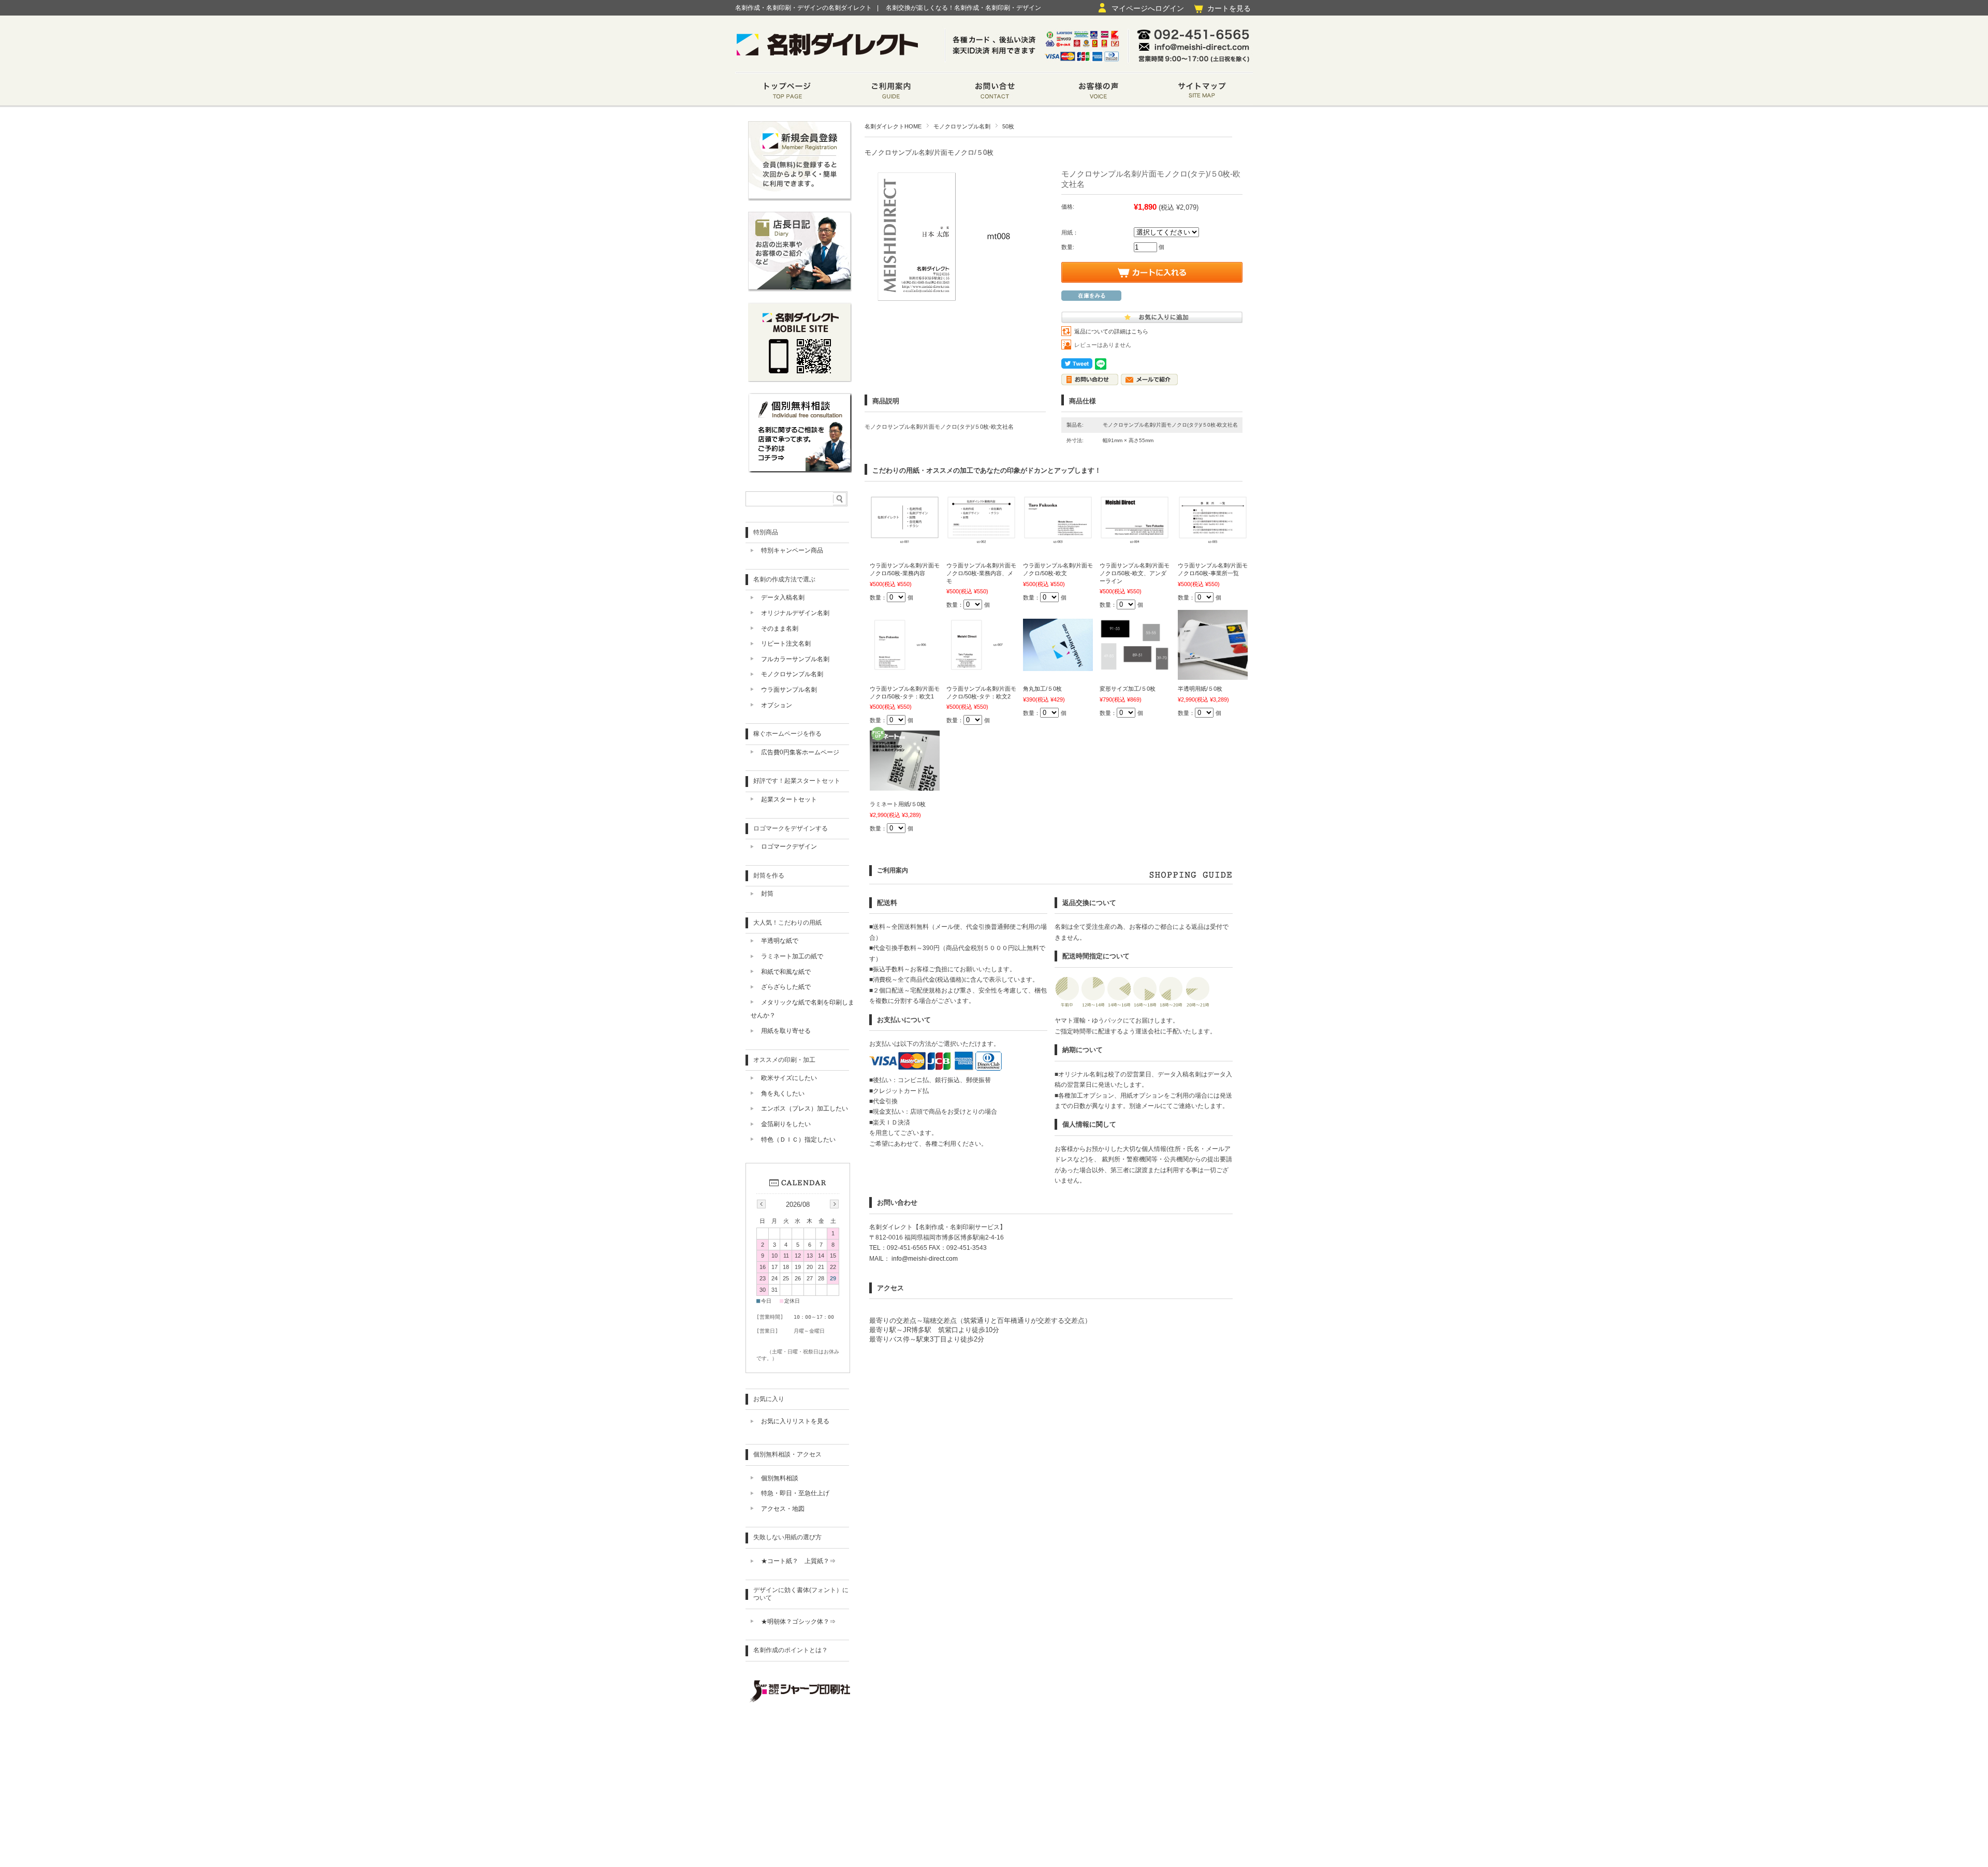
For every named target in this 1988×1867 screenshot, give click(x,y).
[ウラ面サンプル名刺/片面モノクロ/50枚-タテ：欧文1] (905, 666)
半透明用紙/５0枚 (1200, 689)
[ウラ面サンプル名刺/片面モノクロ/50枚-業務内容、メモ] (981, 543)
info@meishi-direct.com (924, 1259)
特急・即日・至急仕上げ (795, 1493)
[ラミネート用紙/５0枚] (905, 785)
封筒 (767, 894)
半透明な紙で (780, 941)
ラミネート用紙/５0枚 (898, 804)
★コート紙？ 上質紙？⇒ (798, 1561)
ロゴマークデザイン (789, 847)
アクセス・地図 (783, 1509)
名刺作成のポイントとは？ (791, 1650)
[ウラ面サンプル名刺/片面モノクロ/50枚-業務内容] (905, 543)
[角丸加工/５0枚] (1058, 666)
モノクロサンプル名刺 (962, 126)
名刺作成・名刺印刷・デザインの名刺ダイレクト (803, 8)
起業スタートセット (789, 799)
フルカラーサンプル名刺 (795, 659)
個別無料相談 (780, 1478)
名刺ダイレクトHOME (893, 126)
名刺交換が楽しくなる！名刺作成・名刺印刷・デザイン (963, 8)
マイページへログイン (1148, 8)
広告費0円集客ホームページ (800, 752)
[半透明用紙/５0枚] (1213, 675)
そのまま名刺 (780, 629)
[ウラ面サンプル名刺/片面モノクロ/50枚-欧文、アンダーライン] (1135, 543)
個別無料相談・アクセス (787, 1454)
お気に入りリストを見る (795, 1421)
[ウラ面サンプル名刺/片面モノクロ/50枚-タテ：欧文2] (981, 666)
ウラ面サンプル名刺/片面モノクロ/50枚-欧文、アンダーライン (1135, 573)
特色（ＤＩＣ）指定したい (798, 1140)
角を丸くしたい (783, 1093)
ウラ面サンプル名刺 (789, 690)
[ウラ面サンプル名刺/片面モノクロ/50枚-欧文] (1058, 543)
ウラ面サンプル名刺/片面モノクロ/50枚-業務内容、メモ (981, 573)
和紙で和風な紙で (786, 972)
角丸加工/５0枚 (1042, 689)
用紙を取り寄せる (786, 1031)
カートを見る (1229, 8)
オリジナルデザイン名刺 (795, 613)
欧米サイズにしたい (789, 1078)
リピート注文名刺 (786, 644)
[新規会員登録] (800, 198)
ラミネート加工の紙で (792, 956)
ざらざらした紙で (786, 987)
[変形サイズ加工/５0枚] (1135, 666)
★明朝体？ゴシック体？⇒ (798, 1622)
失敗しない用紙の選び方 (787, 1537)
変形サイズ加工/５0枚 (1128, 689)
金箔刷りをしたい (786, 1124)
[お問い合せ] (994, 92)
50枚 (1008, 126)
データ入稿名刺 (783, 597)
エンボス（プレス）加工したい (805, 1108)
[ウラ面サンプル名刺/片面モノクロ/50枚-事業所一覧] (1213, 543)
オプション (777, 705)
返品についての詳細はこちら (1111, 331)
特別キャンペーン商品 (792, 550)
